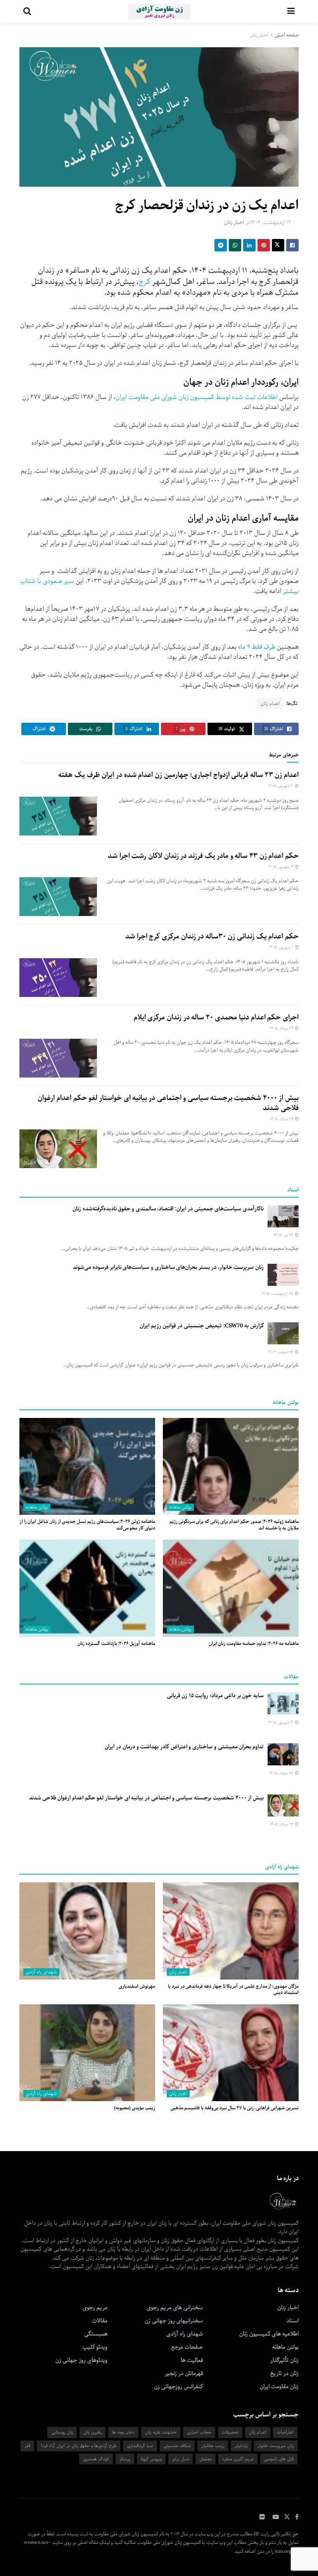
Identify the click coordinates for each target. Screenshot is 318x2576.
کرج (145, 282)
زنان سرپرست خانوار (276, 2446)
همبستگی (96, 2334)
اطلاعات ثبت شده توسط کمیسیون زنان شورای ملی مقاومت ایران (197, 397)
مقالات (100, 2321)
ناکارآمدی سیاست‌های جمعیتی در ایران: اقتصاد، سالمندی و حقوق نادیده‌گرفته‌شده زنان (168, 1209)
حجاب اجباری (199, 2432)
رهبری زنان (92, 2432)
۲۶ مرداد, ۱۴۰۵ (282, 1119)
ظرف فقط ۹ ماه (257, 647)
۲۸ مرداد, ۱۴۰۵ (282, 1773)
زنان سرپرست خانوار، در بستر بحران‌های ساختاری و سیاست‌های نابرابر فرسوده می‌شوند (168, 1267)
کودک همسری (96, 2459)
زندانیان (241, 2446)
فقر (27, 2446)
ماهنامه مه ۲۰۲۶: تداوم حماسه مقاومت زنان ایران (254, 1644)
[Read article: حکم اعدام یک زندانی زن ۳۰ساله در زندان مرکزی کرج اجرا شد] (58, 978)
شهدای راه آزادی (41, 1972)
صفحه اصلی (287, 35)
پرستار (125, 2459)
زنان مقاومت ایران (279, 2387)
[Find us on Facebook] (297, 2517)
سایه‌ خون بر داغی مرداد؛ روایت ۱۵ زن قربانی (215, 1696)
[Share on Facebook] (292, 245)
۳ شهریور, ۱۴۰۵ (281, 867)
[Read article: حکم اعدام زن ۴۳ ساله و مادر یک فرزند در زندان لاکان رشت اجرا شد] (58, 897)
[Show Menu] (291, 12)
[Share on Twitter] (278, 245)
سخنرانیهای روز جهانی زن (174, 2321)
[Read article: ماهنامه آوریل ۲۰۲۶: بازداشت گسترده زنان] (87, 1588)
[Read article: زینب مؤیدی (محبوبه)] (87, 2053)
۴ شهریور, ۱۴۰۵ (281, 786)
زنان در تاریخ (284, 2373)
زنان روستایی (62, 2432)
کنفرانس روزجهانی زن (178, 2387)
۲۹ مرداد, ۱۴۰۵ (282, 1029)
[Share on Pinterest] (264, 245)
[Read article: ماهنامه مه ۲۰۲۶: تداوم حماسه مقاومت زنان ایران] (231, 1588)
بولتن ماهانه (180, 1507)
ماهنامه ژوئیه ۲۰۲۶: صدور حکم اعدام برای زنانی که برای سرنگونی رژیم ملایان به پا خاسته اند (234, 1525)
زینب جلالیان (213, 2446)
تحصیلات (230, 2432)
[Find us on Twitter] (287, 2517)
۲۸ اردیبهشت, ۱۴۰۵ (278, 1294)
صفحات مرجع (187, 2347)
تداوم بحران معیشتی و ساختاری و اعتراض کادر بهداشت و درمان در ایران (184, 1747)
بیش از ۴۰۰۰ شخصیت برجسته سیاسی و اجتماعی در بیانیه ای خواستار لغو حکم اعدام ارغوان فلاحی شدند (168, 1103)
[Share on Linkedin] (249, 245)
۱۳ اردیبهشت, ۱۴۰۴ (271, 223)
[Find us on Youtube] (276, 2517)
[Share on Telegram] (221, 245)
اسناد (293, 2321)
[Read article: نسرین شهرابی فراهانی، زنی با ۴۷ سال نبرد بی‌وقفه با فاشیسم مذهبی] (231, 2053)
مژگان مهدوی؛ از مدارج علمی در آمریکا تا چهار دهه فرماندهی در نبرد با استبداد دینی (233, 1990)
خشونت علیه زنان (161, 2432)
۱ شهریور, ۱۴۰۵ (282, 948)
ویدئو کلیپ (95, 2347)
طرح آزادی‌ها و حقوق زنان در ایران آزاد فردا (79, 2446)
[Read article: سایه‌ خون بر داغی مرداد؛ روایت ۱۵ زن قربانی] (283, 1703)
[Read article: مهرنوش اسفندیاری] (87, 1931)
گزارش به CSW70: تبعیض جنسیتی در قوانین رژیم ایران (202, 1326)
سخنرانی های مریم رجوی (175, 2308)
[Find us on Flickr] (262, 2517)
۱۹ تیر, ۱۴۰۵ (284, 1235)
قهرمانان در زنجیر (184, 2373)
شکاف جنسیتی (177, 2446)
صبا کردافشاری (140, 2446)
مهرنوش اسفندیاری (137, 1986)
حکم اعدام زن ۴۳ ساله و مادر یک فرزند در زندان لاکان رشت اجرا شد (203, 856)
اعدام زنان (270, 704)
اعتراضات (285, 2432)
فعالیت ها (192, 2360)
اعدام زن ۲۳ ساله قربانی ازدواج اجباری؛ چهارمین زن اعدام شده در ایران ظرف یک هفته (178, 775)
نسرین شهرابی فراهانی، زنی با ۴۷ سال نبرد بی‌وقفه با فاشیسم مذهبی (234, 2108)
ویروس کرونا (151, 2459)
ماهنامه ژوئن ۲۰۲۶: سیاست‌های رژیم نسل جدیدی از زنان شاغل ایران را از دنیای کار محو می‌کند (87, 1525)
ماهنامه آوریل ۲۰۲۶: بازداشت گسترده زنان (116, 1644)
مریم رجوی (95, 2308)
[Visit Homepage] (159, 12)
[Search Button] (27, 12)
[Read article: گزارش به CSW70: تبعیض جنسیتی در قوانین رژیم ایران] (283, 1333)
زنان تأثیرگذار (284, 2360)
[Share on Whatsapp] (235, 245)
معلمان (206, 2459)
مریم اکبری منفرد (238, 2459)
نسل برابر (181, 2459)
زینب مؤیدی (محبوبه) (135, 2108)
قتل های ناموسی (279, 2459)
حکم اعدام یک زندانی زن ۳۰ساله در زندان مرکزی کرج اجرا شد (212, 937)
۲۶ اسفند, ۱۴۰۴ (281, 1352)
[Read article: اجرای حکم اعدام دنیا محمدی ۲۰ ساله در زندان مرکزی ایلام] (58, 1058)
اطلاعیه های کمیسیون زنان (269, 2334)
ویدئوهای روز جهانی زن (81, 2360)
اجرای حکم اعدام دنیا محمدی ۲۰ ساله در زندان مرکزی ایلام (216, 1017)
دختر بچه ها (123, 2432)
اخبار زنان (259, 35)
